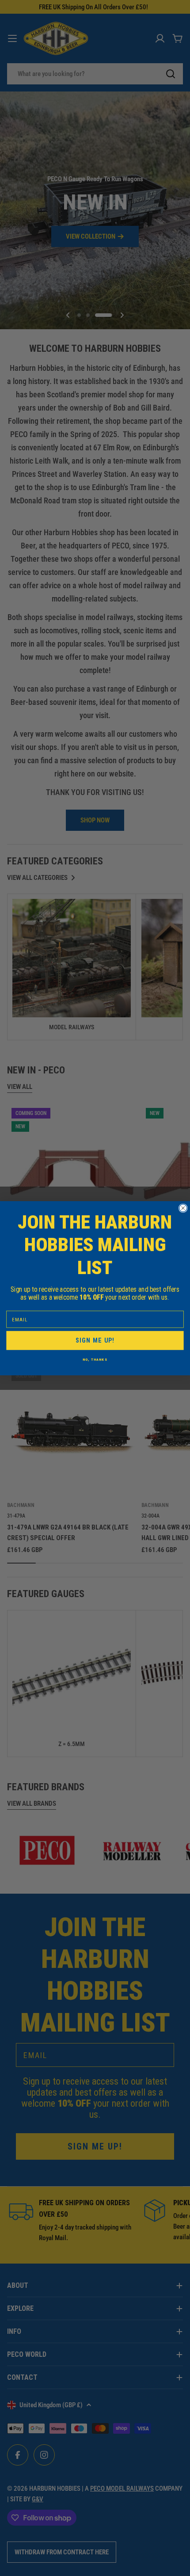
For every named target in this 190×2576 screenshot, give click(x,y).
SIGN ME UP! (95, 1340)
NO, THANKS (95, 1359)
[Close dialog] (183, 1208)
